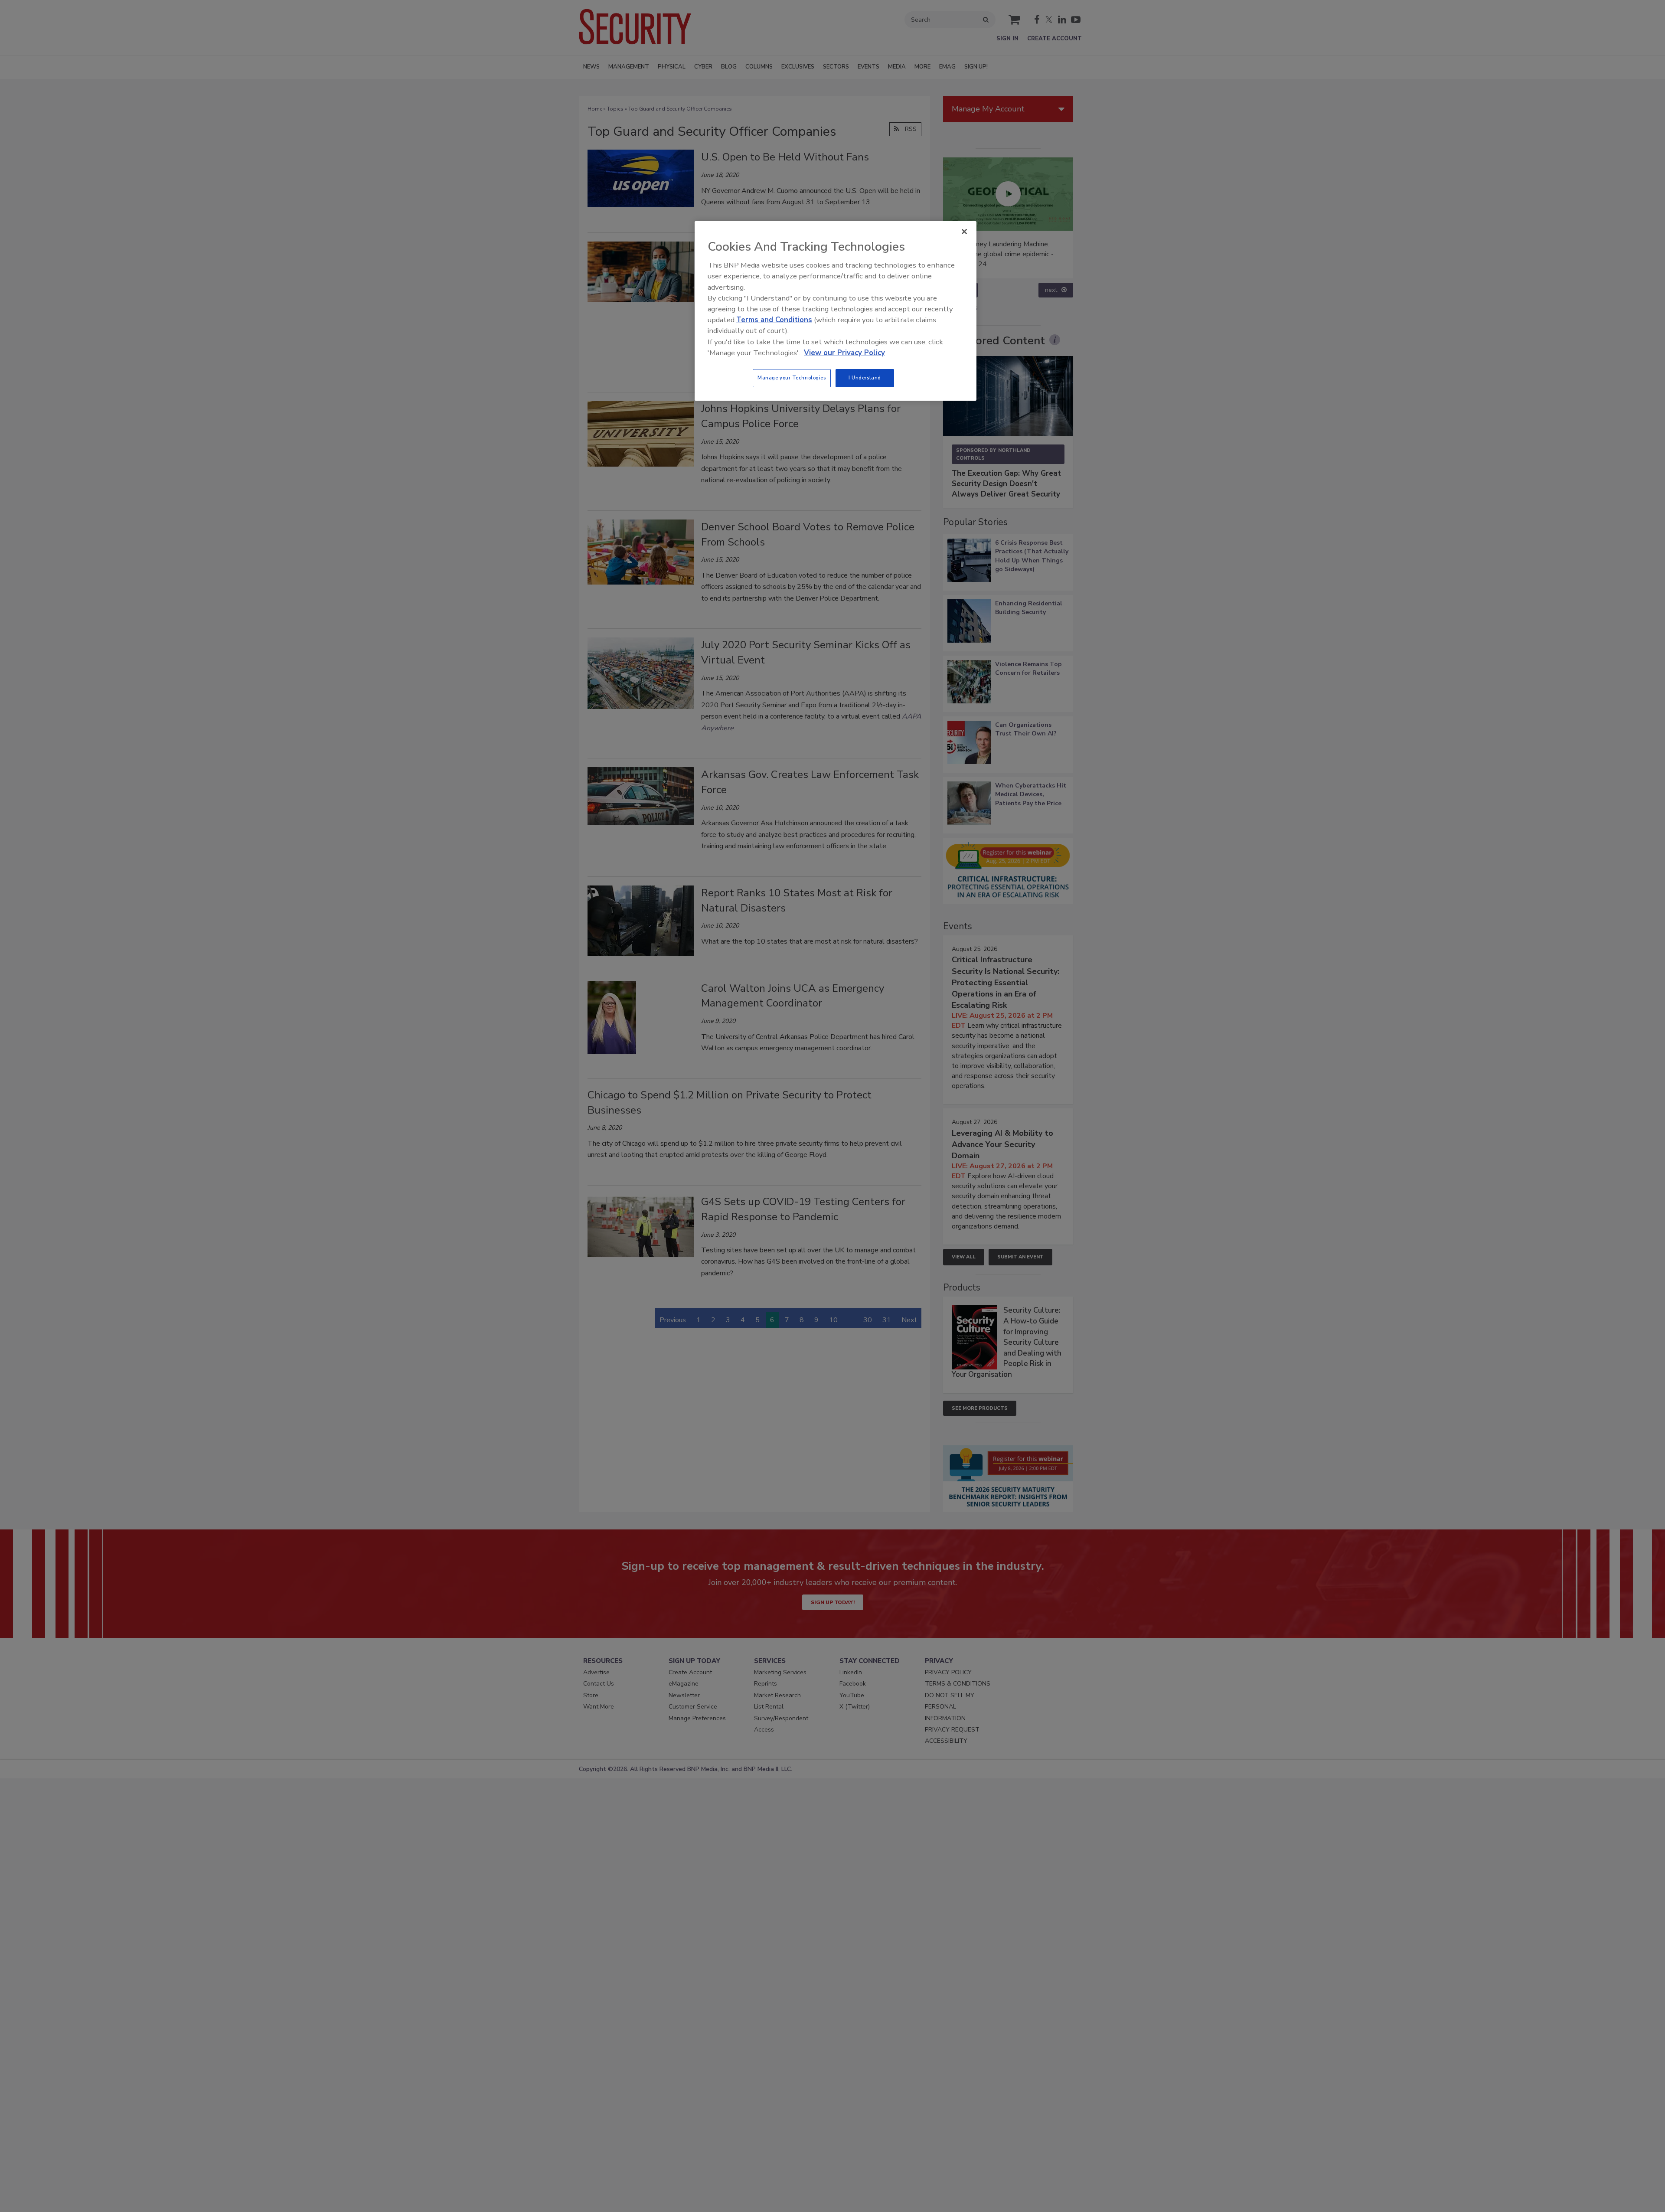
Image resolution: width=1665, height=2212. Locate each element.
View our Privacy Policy (844, 353)
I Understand (865, 378)
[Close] (964, 232)
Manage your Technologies (792, 378)
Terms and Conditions (774, 320)
